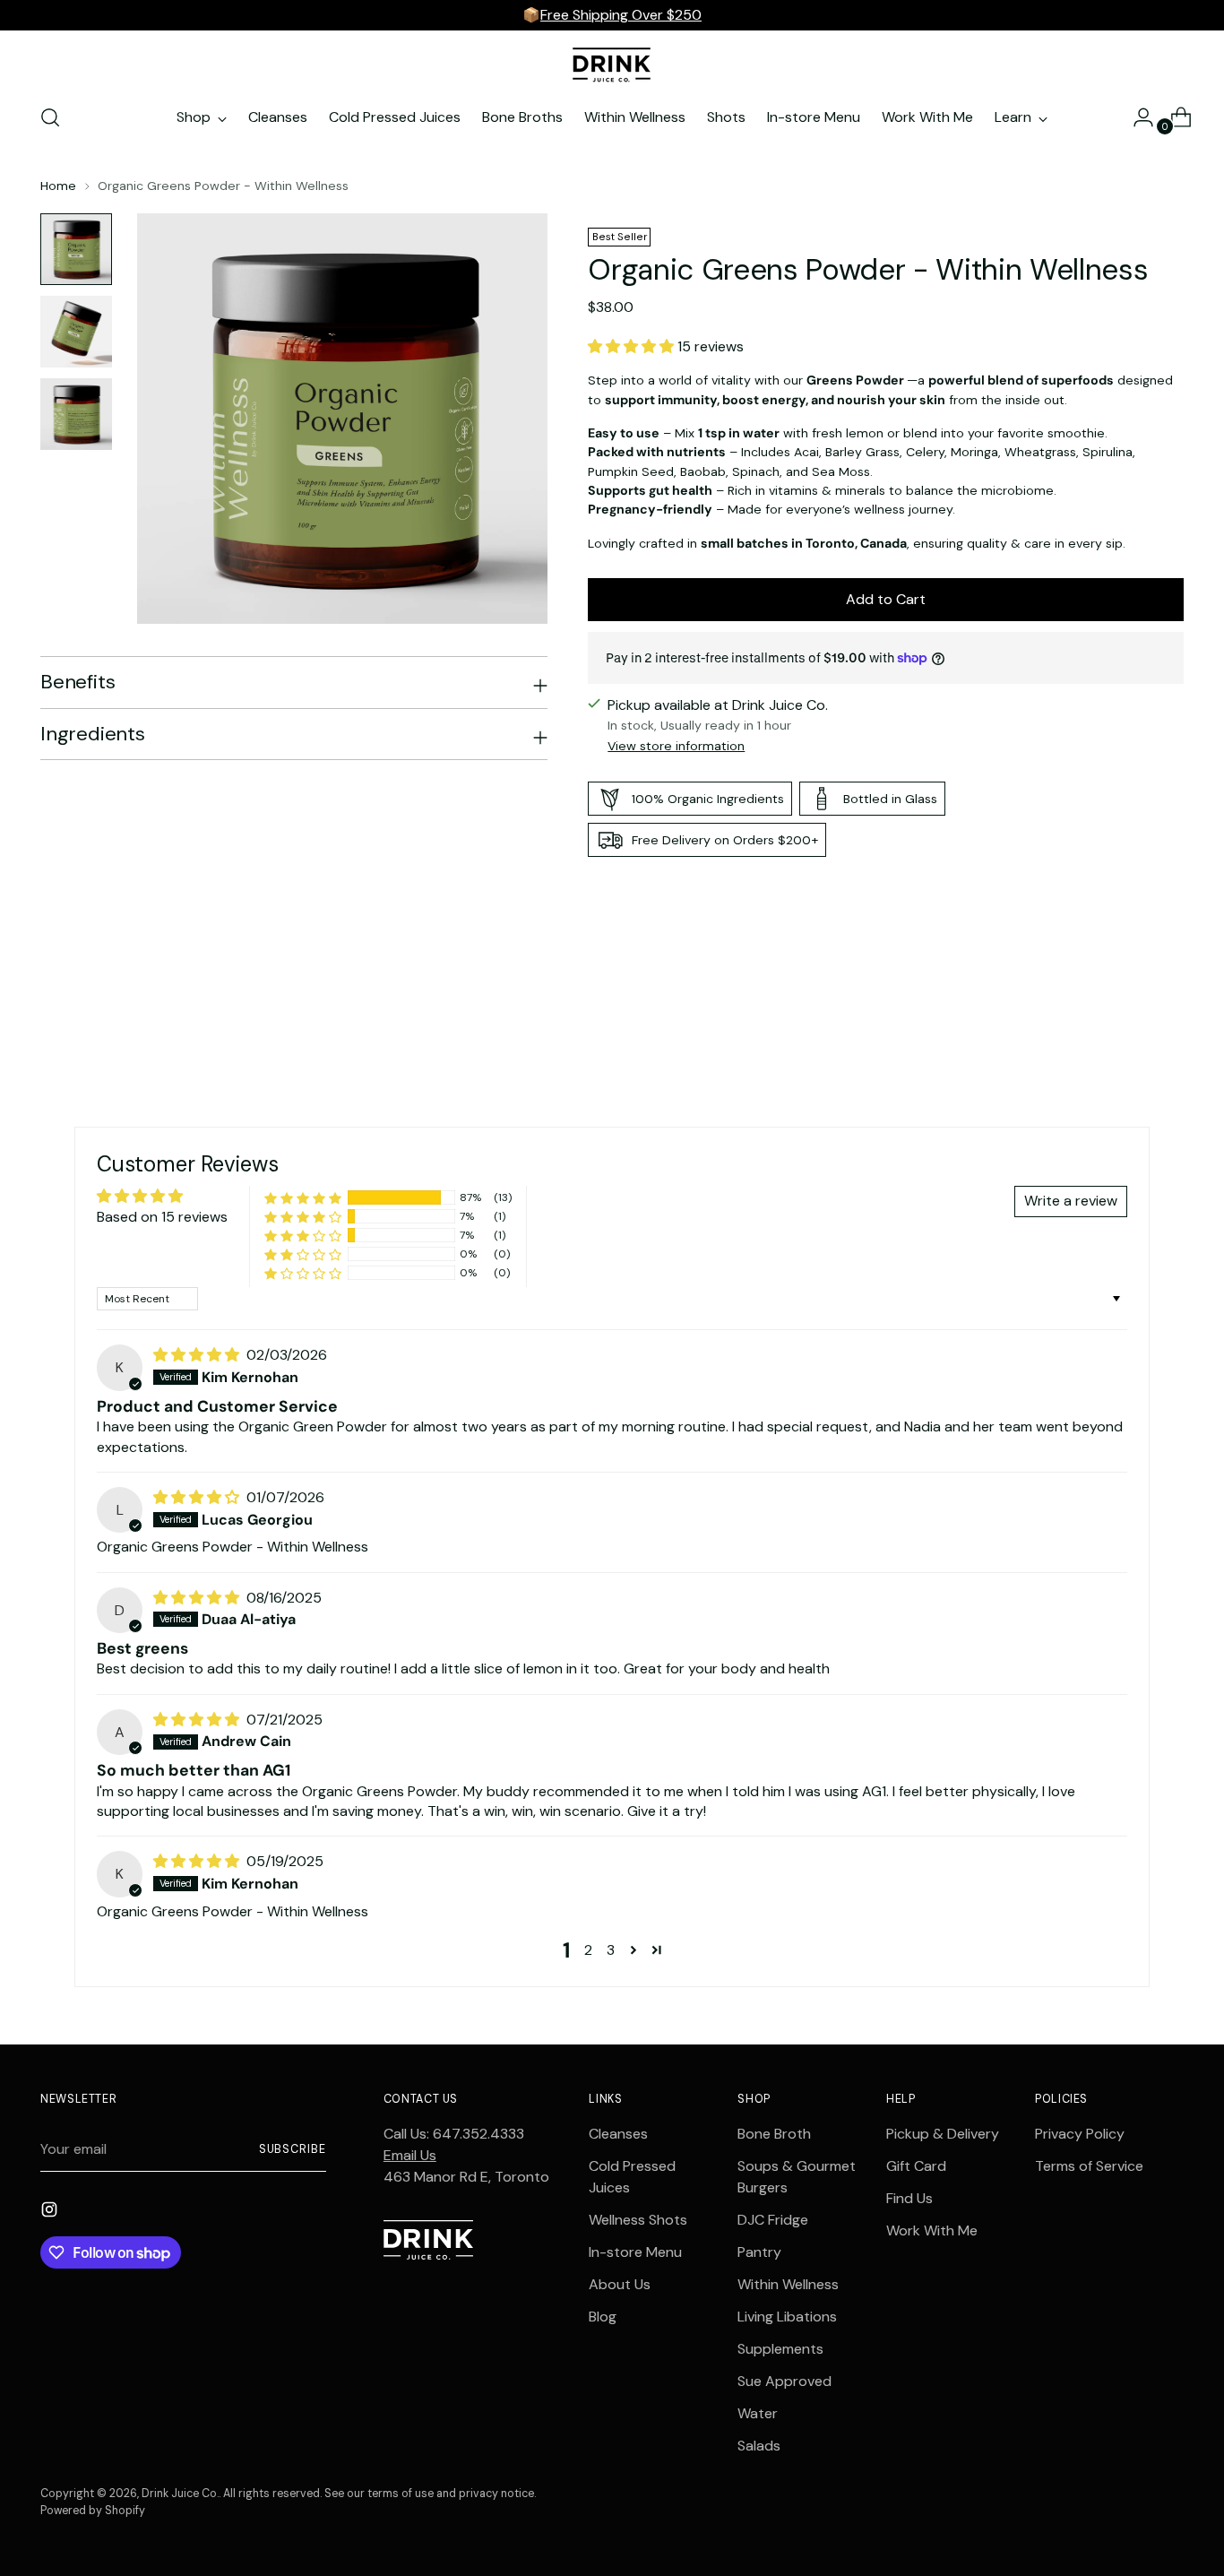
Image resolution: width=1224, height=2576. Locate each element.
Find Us (909, 2198)
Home (58, 186)
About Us (620, 2284)
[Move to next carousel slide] (1168, 1007)
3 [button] (611, 1950)
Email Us (410, 2155)
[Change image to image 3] (76, 414)
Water (758, 2413)
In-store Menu (635, 2252)
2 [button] (588, 1950)
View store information (676, 746)
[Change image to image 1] (76, 249)
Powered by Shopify (93, 2511)
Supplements (780, 2349)
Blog (603, 2317)
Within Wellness (788, 2284)
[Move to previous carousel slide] (1127, 1008)
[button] (633, 346)
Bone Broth (774, 2134)
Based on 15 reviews (162, 1217)
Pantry (759, 2252)
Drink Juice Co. (180, 2494)
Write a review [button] (1071, 1201)
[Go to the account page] (1136, 117)
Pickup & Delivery (943, 2134)
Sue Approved (784, 2381)
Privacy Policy (1080, 2134)
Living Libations (787, 2317)
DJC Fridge (773, 2220)
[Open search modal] (50, 117)
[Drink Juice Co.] (612, 64)
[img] (198, 1355)
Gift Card (916, 2166)
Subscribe (293, 2149)
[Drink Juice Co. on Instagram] (51, 2213)
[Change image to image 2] (76, 332)
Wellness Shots (638, 2220)
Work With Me (932, 2230)
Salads (759, 2446)
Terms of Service (1089, 2166)
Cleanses (618, 2134)
